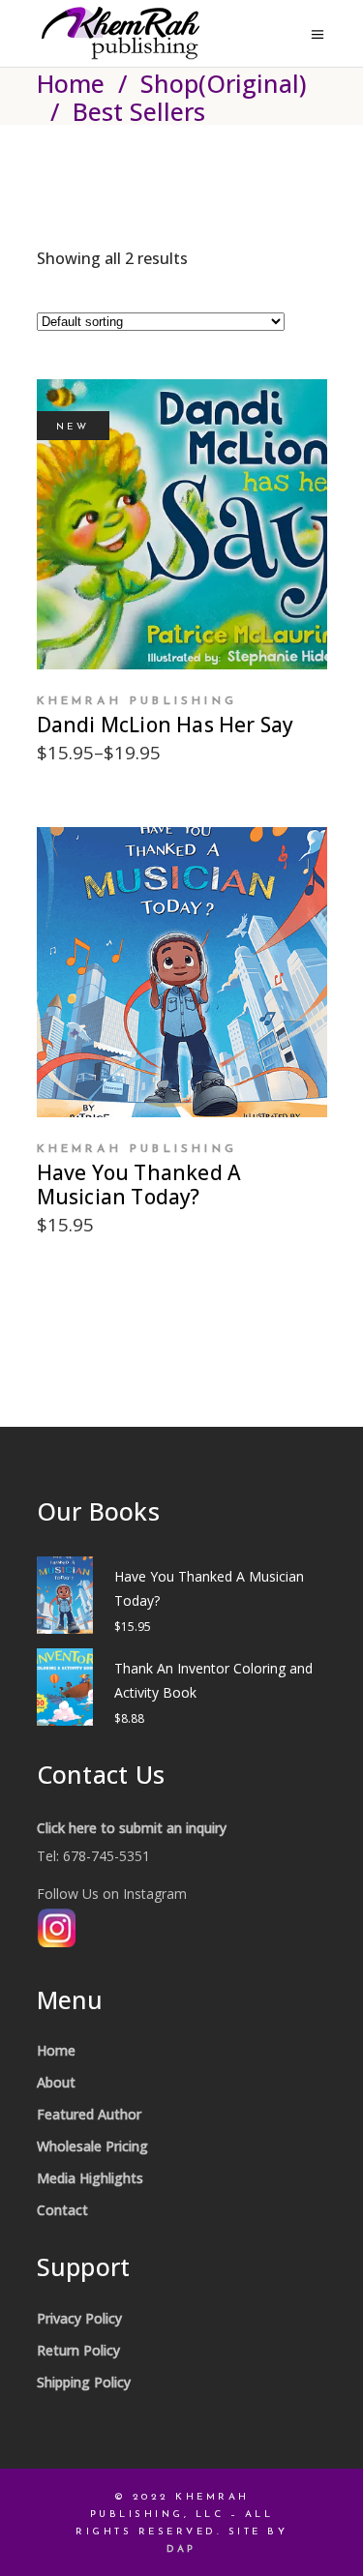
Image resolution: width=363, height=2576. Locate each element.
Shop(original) (224, 83)
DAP (181, 2549)
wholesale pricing (92, 2146)
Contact (62, 2210)
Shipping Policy (84, 2382)
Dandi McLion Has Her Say (166, 725)
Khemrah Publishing (137, 701)
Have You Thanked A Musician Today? (139, 1184)
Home (71, 83)
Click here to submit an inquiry (132, 1828)
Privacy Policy (79, 2318)
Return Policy (78, 2350)
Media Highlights (90, 2178)
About (56, 2082)
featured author (89, 2114)
